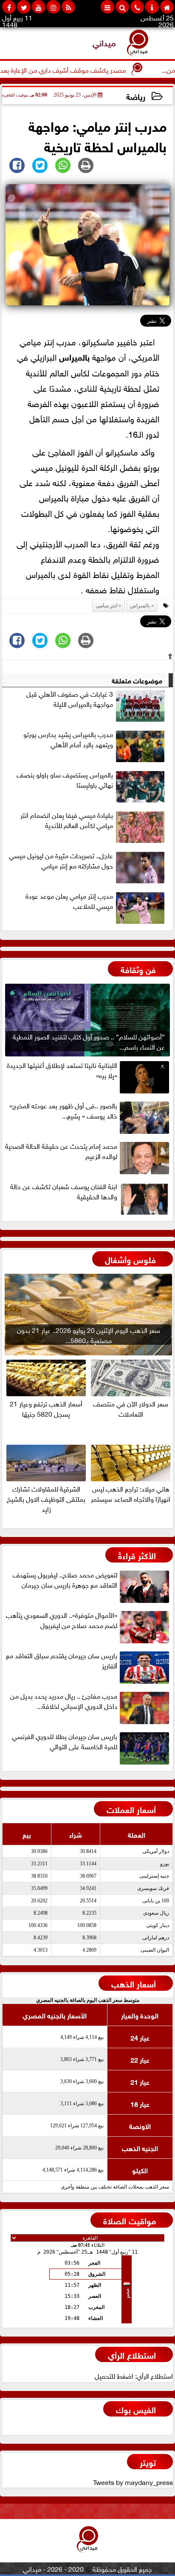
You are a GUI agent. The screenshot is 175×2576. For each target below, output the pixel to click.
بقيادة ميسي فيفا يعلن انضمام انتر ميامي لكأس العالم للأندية (67, 820)
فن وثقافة (138, 969)
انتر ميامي (107, 606)
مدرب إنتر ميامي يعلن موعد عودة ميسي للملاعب (69, 901)
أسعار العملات (131, 1809)
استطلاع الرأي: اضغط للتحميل (134, 2375)
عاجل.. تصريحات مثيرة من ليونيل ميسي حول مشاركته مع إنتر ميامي (61, 860)
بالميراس (74, 356)
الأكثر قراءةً (137, 1555)
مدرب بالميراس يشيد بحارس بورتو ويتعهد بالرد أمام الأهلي (68, 739)
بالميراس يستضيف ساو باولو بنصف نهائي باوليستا (65, 780)
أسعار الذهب (134, 1983)
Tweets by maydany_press (133, 2482)
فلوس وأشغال (130, 1259)
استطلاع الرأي (132, 2354)
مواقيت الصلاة (130, 2220)
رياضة (136, 96)
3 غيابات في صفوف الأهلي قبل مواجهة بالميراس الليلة (70, 699)
